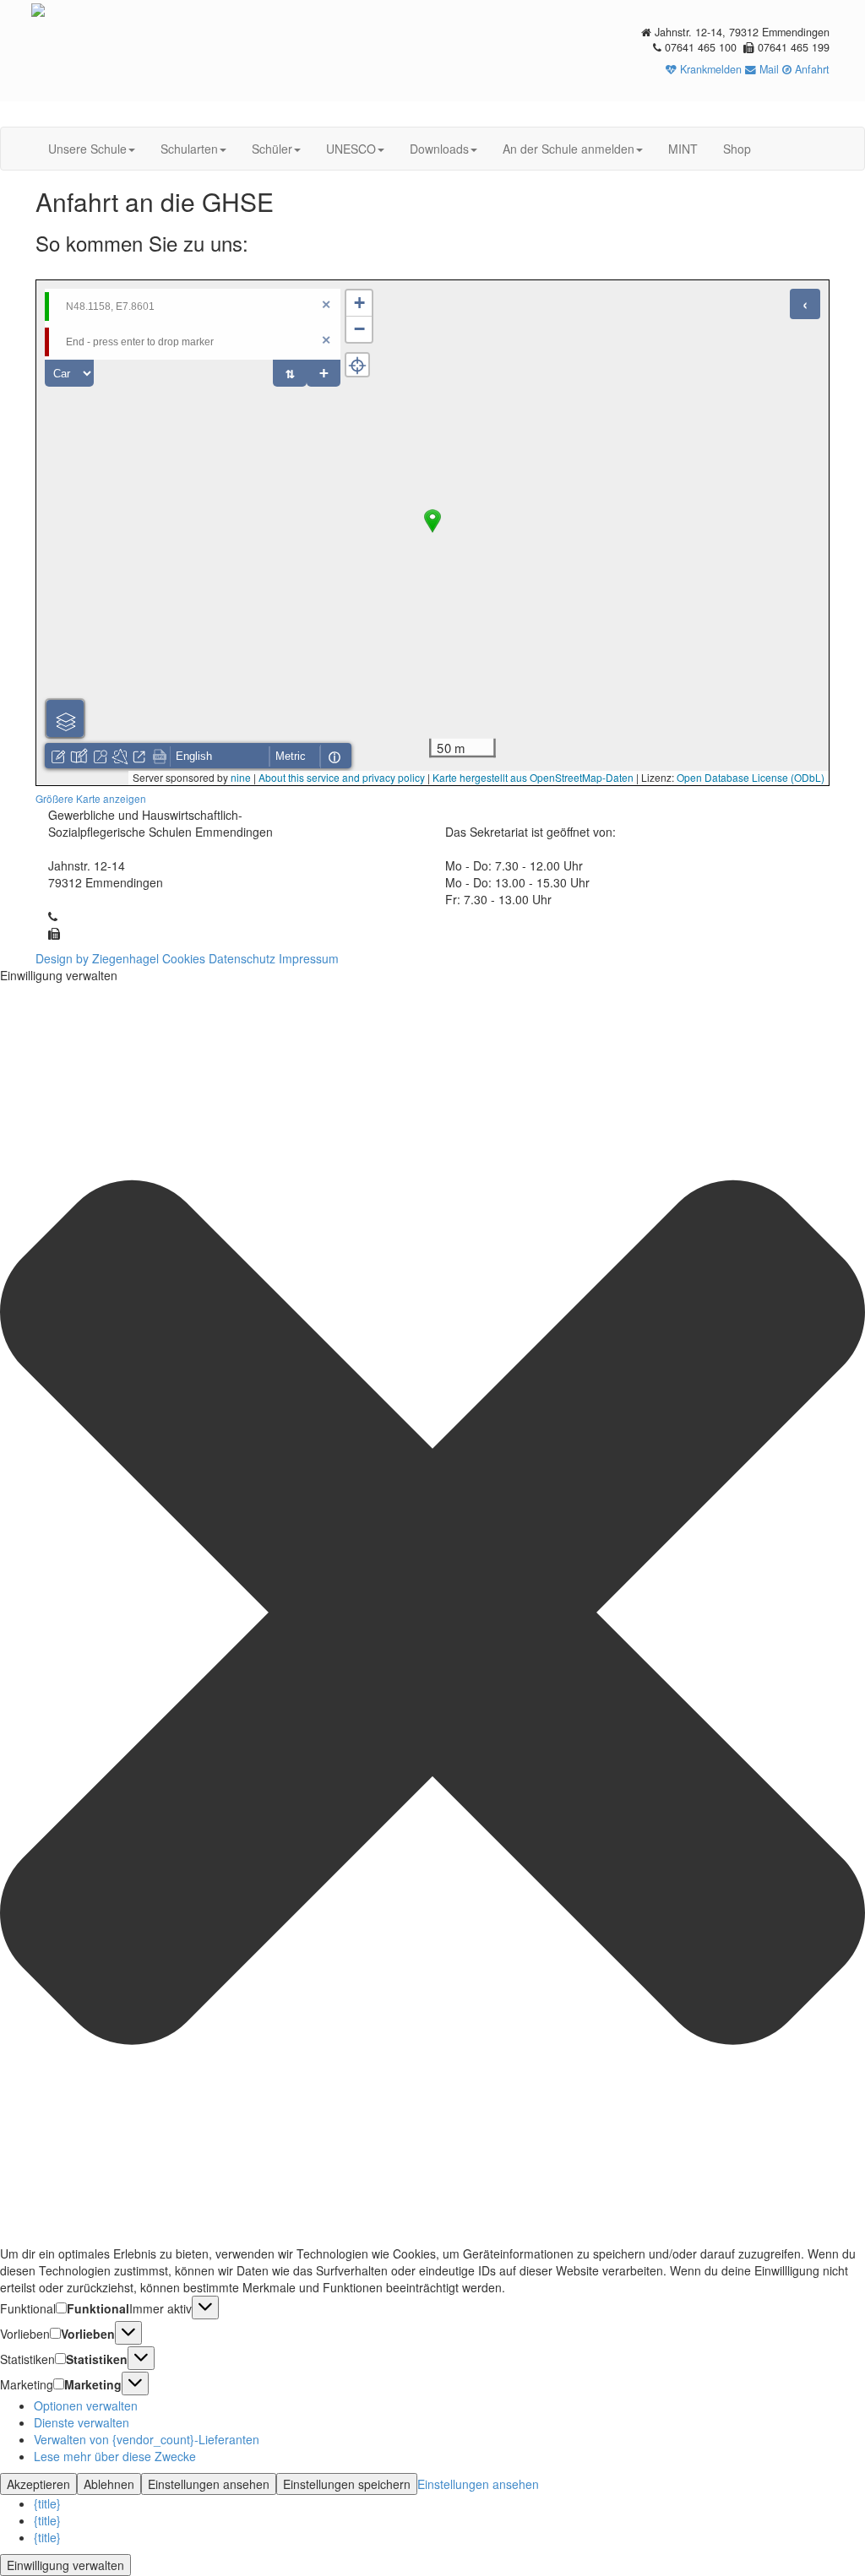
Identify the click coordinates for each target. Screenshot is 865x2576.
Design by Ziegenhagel (97, 958)
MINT (683, 149)
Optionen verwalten (86, 2405)
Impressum (309, 958)
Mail (767, 69)
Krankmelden (709, 69)
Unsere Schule (87, 149)
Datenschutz (242, 958)
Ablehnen (109, 2484)
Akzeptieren (38, 2484)
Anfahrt (811, 69)
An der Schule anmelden (569, 149)
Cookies (184, 958)
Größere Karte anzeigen (91, 798)
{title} (47, 2503)
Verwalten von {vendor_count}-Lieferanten (147, 2439)
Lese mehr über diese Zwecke (115, 2456)
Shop (737, 149)
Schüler (272, 149)
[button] (432, 1614)
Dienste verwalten (82, 2422)
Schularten (189, 149)
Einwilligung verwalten (65, 2565)
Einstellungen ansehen (209, 2484)
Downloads (439, 149)
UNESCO (351, 149)
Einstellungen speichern (347, 2484)
